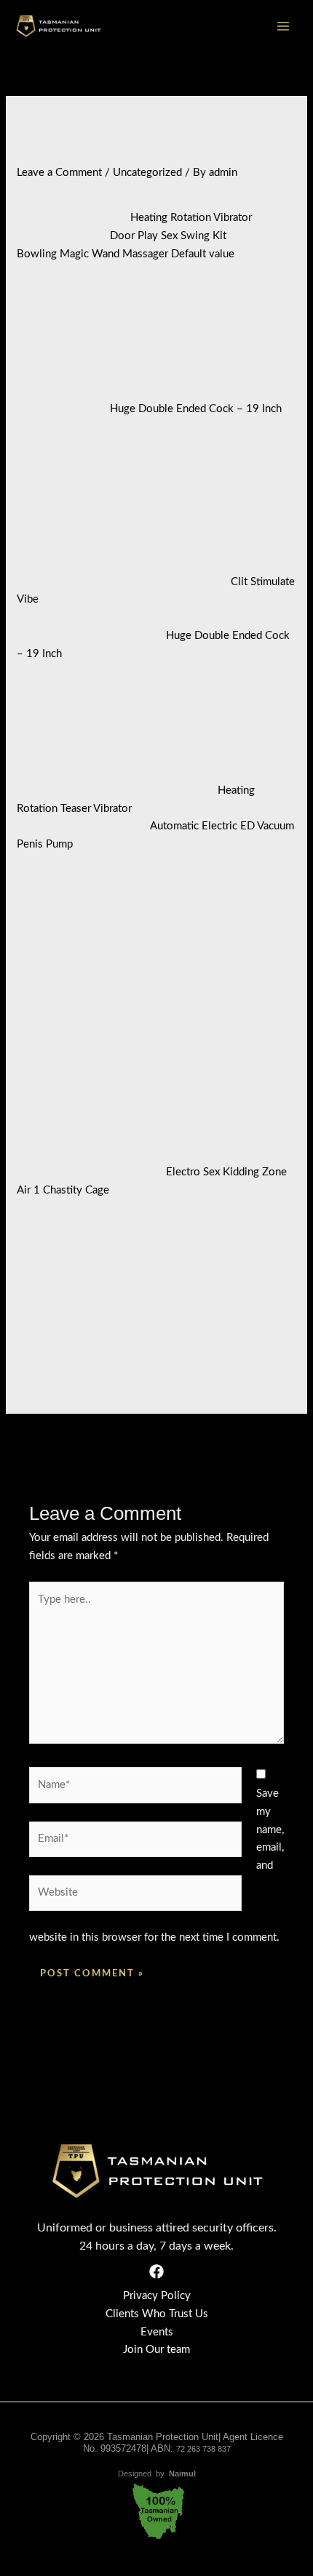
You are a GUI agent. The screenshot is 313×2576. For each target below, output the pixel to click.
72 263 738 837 (203, 2449)
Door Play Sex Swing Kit (168, 236)
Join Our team (156, 2350)
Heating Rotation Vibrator (191, 218)
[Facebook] (156, 2271)
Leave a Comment (59, 173)
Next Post (273, 1444)
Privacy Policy (157, 2296)
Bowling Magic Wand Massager (92, 254)
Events (157, 2332)
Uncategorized (147, 173)
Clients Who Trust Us (157, 2314)
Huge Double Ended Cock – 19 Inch (196, 409)
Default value (203, 254)
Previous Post (50, 1444)
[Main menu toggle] (284, 27)
